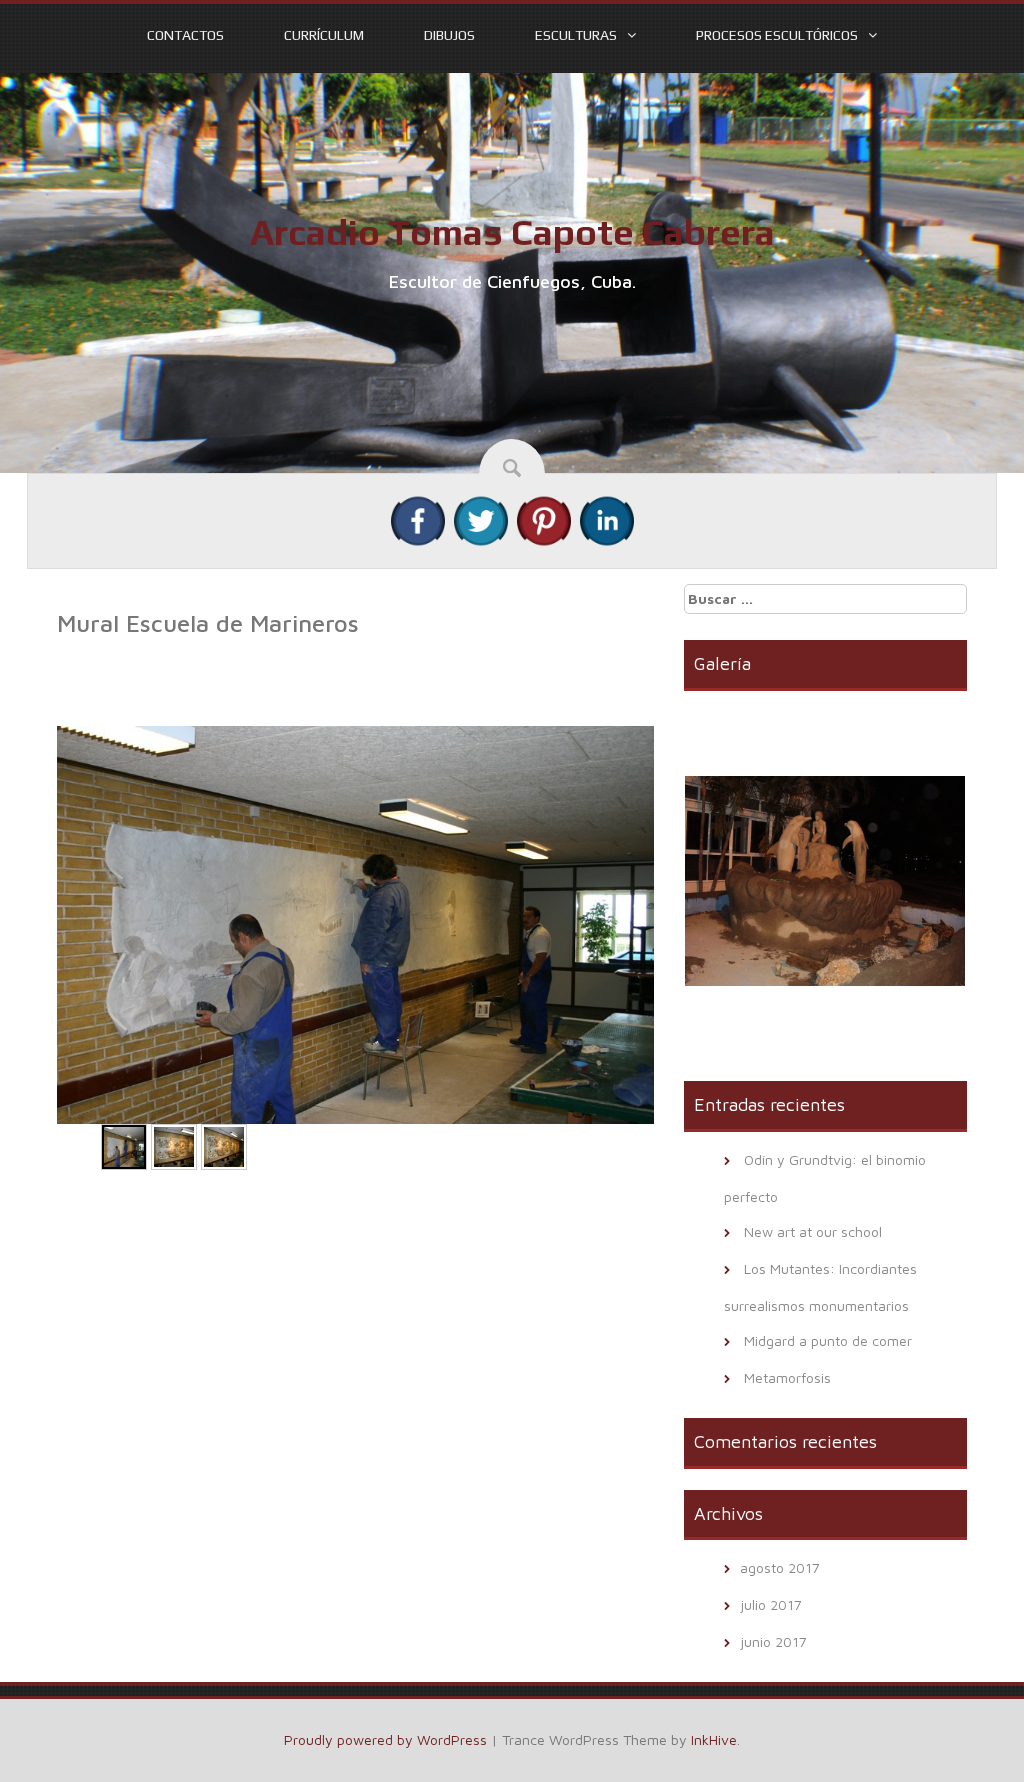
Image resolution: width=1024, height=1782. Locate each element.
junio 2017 (773, 1641)
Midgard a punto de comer (828, 1340)
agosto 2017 (780, 1567)
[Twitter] (481, 519)
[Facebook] (418, 519)
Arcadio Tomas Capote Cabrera (512, 232)
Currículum (324, 35)
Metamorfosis (787, 1377)
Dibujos (449, 35)
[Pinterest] (544, 519)
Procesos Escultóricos (777, 35)
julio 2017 (771, 1604)
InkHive (714, 1739)
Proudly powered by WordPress (385, 1739)
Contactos (185, 35)
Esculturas (576, 35)
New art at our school (813, 1231)
